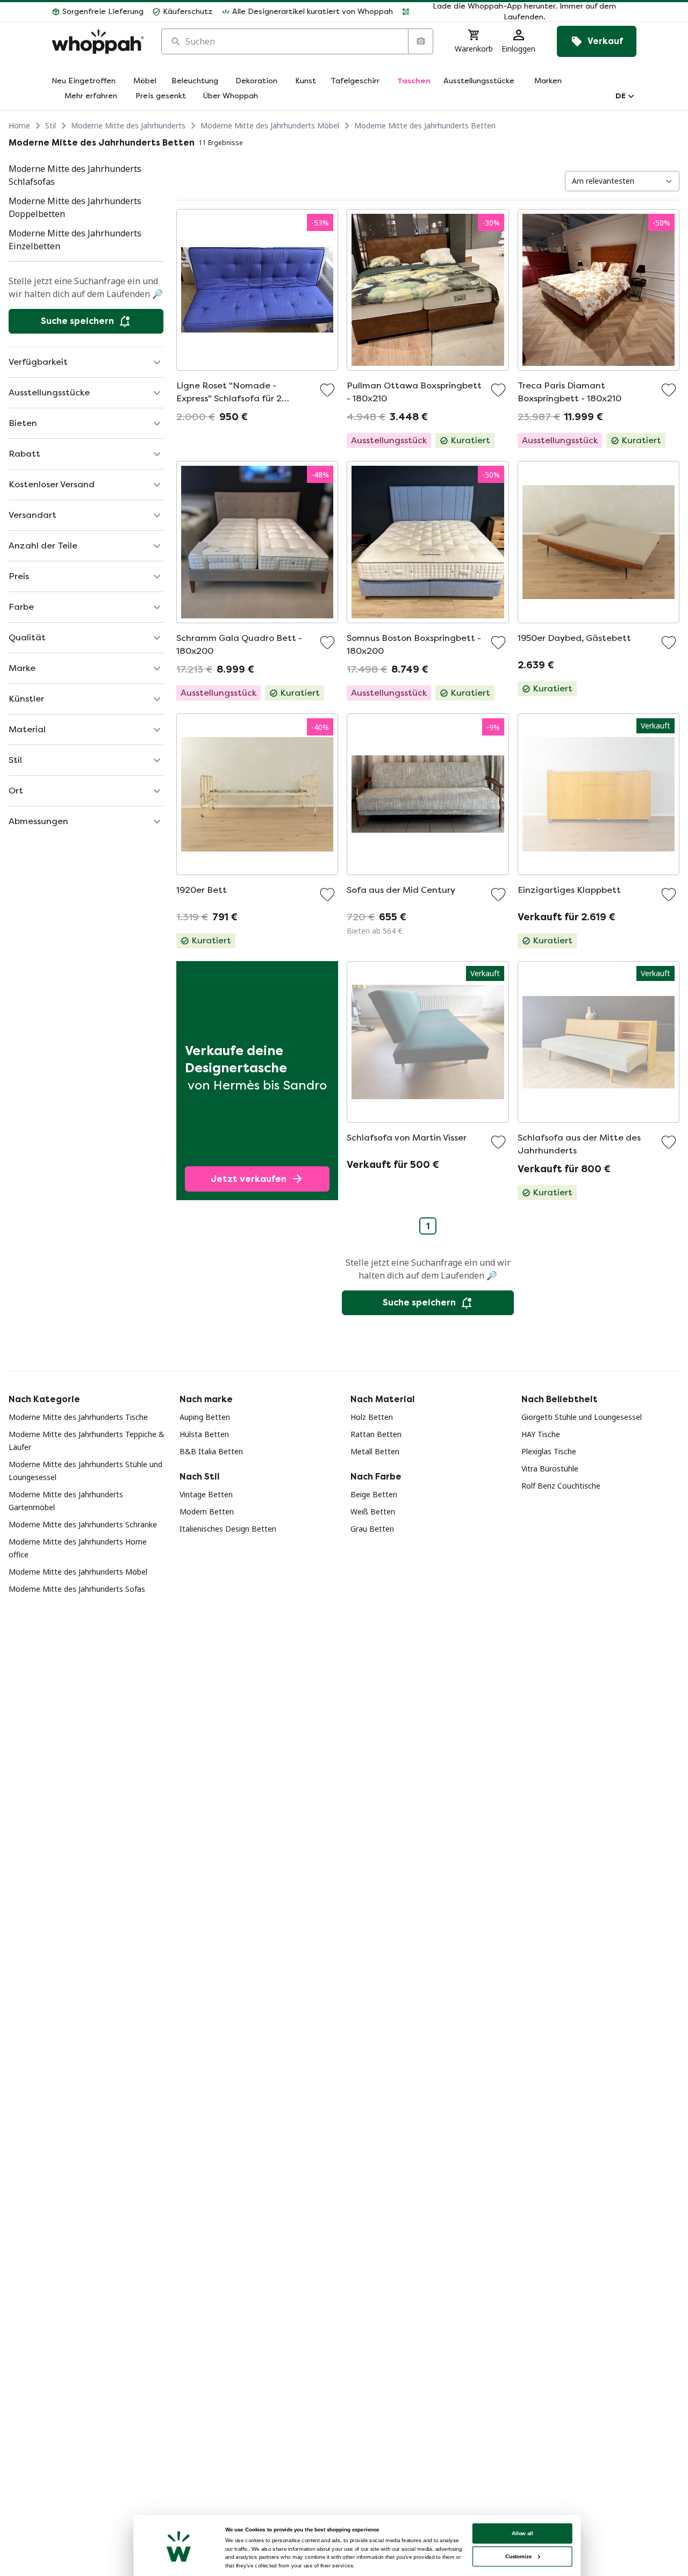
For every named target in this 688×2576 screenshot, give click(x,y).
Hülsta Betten (204, 1434)
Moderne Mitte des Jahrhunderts (128, 125)
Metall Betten (375, 1451)
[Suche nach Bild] (420, 41)
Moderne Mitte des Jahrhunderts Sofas (77, 1589)
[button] (519, 12)
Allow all (522, 2533)
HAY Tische (541, 1434)
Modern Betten (207, 1511)
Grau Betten (372, 1529)
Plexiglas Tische (549, 1451)
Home (19, 125)
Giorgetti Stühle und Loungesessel (582, 1417)
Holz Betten (372, 1417)
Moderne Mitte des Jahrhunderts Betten (425, 125)
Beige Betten (374, 1494)
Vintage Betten (206, 1494)
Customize (518, 2556)
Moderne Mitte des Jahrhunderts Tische (78, 1417)
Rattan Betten (376, 1434)
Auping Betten (205, 1417)
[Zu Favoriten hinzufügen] (327, 390)
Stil (51, 125)
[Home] (98, 42)
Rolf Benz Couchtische (561, 1486)
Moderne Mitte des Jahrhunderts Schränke (83, 1524)
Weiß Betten (373, 1511)
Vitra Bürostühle (550, 1469)
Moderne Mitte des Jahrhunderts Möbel (270, 125)
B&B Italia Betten (211, 1451)
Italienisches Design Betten (228, 1529)
